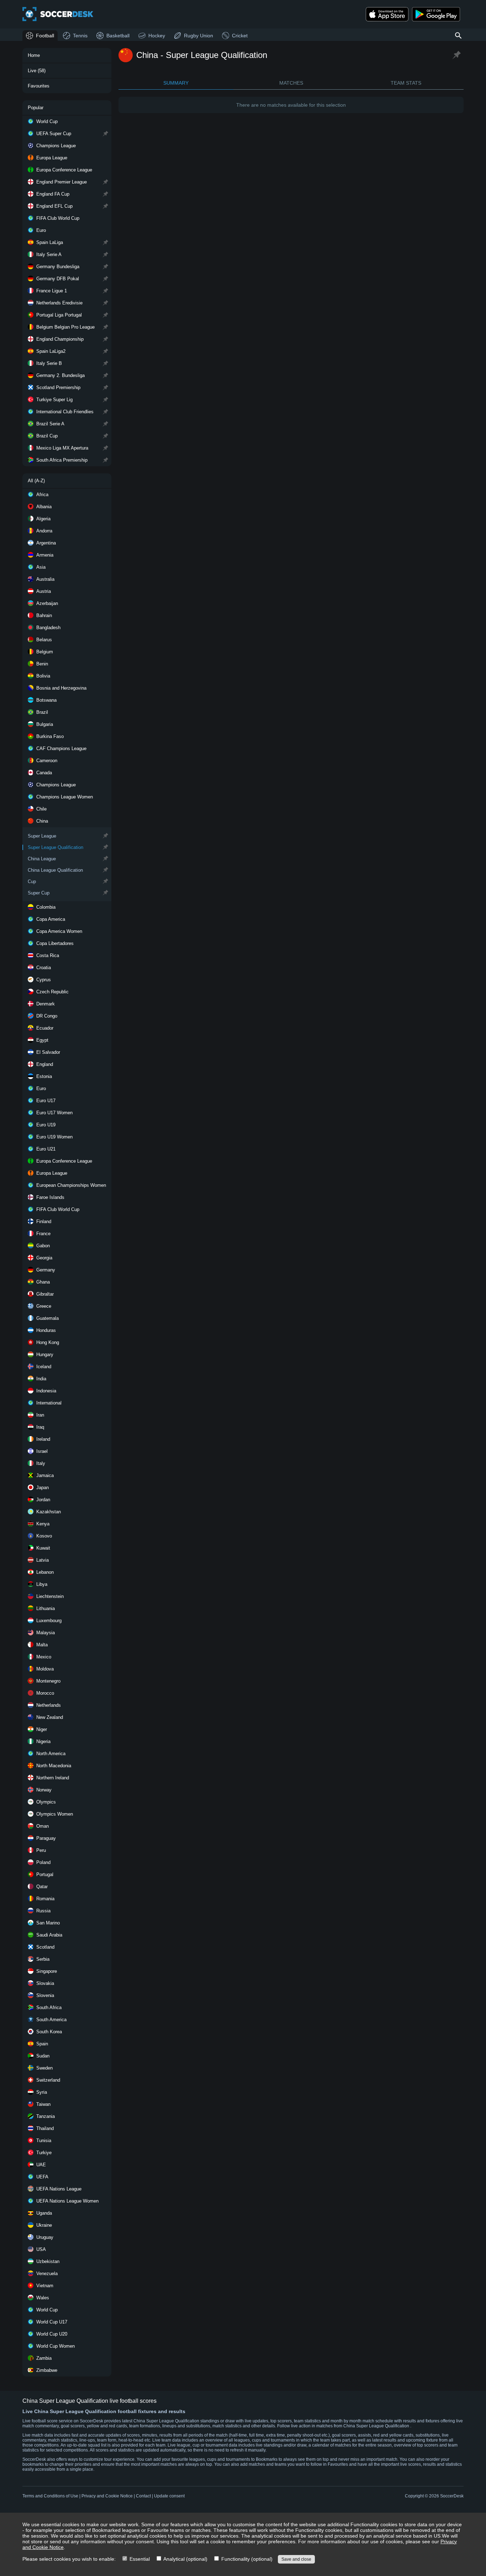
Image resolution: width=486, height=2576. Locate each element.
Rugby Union (199, 36)
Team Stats (406, 83)
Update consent (169, 2496)
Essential (139, 2559)
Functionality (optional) (246, 2559)
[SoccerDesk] (58, 14)
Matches (291, 83)
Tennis (80, 36)
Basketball (118, 36)
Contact (143, 2496)
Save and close (296, 2559)
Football (45, 36)
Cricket (240, 36)
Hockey (157, 36)
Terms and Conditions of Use (50, 2496)
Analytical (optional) (185, 2559)
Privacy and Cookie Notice (107, 2496)
